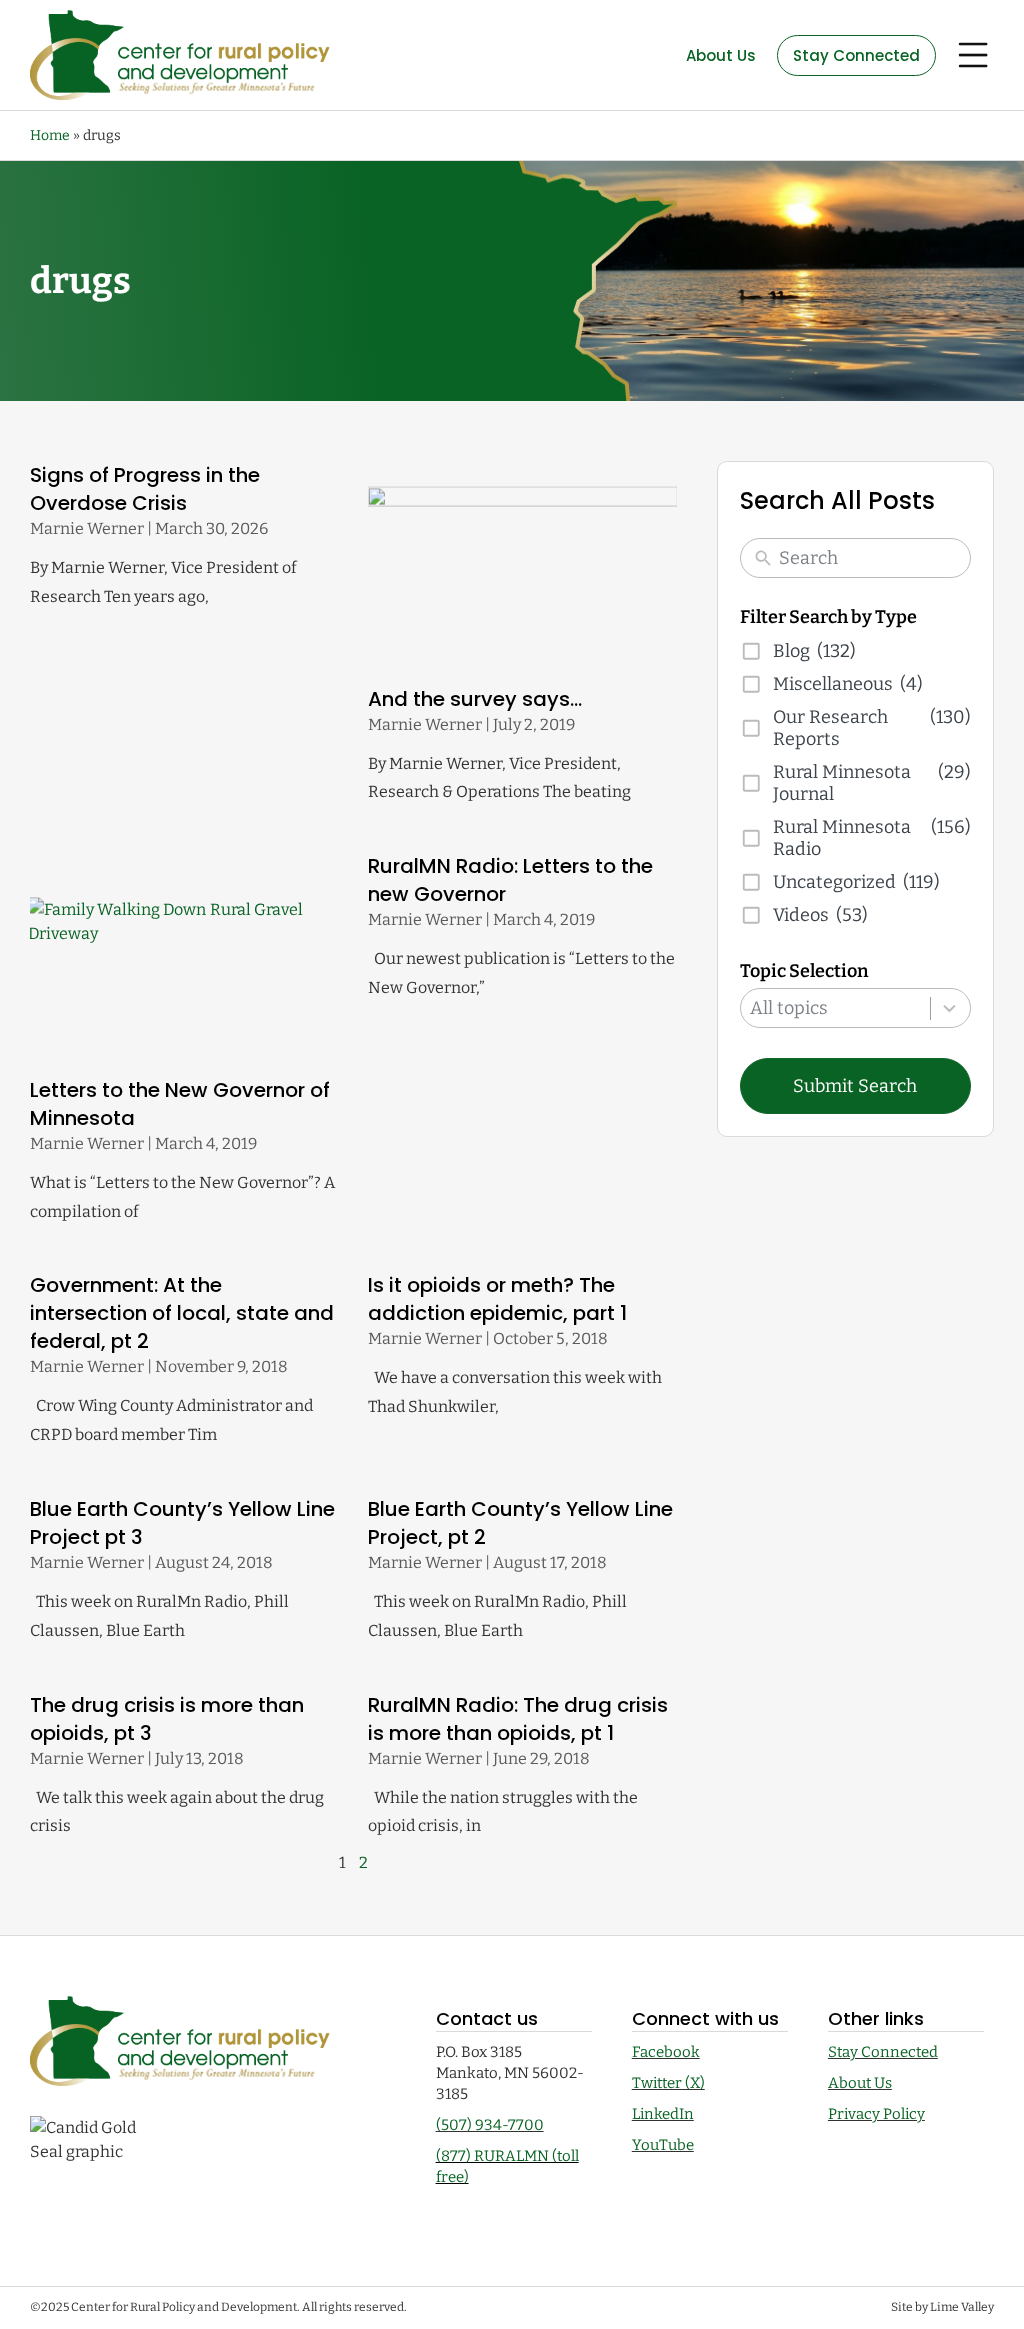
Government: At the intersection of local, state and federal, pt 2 (182, 1313)
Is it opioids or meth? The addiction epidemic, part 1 (497, 1299)
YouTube (663, 2145)
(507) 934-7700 (490, 2125)
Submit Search (855, 1086)
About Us (860, 2083)
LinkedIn (663, 2114)
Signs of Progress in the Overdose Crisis (145, 489)
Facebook (666, 2052)
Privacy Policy (876, 2114)
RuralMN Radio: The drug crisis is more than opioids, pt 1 (518, 1719)
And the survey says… (475, 699)
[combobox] (855, 1008)
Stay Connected (883, 2052)
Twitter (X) (668, 2083)
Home (50, 135)
